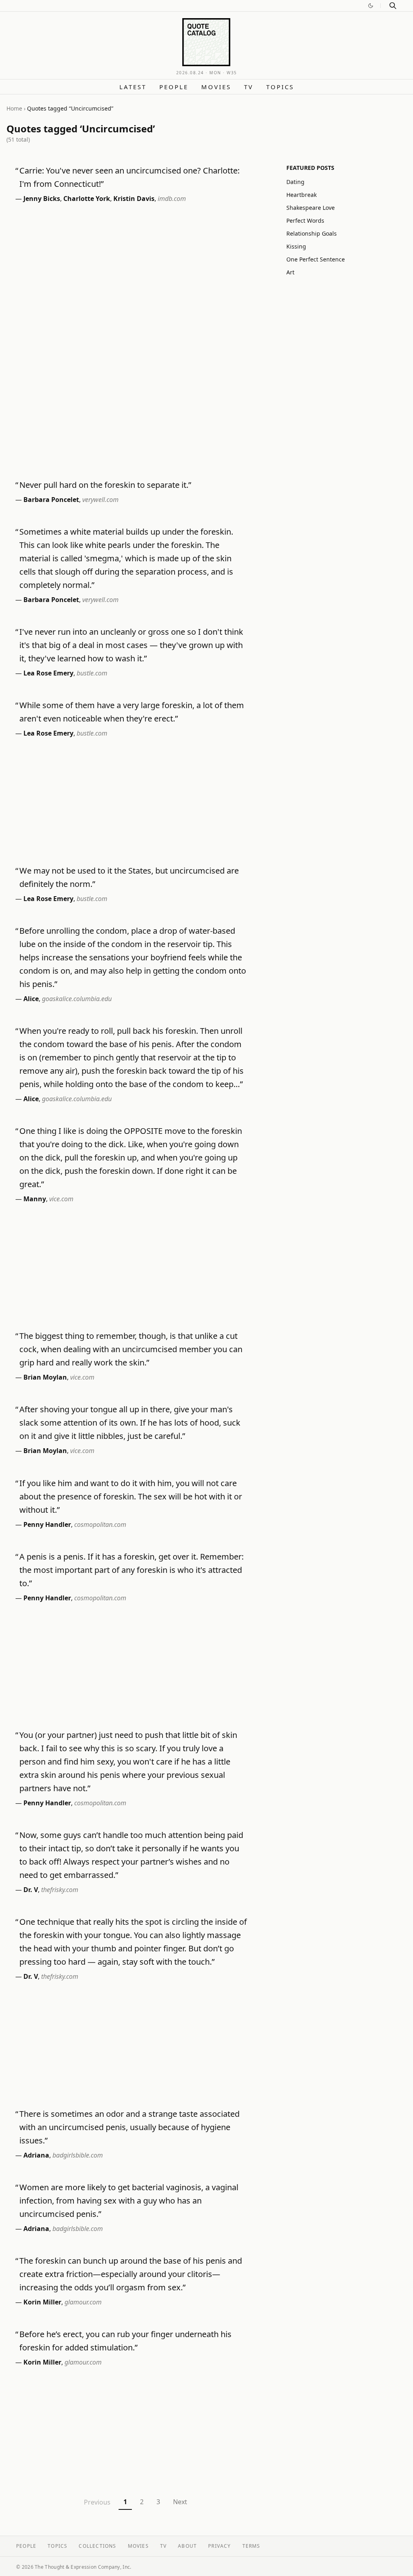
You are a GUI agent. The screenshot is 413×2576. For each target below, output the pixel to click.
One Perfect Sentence (316, 259)
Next (180, 2502)
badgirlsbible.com (78, 2155)
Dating (295, 182)
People (174, 87)
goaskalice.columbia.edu (77, 999)
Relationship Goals (312, 233)
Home (14, 108)
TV (249, 87)
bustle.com (92, 673)
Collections (97, 2546)
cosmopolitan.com (100, 1524)
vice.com (61, 1199)
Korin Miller (42, 2302)
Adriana (36, 2155)
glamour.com (83, 2302)
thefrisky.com (60, 1890)
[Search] (393, 6)
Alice (31, 999)
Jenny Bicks (42, 199)
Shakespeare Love (311, 208)
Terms (251, 2546)
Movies (216, 87)
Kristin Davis (134, 199)
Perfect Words (305, 221)
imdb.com (172, 199)
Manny (35, 1199)
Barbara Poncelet (51, 500)
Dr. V (31, 1890)
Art (290, 272)
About (187, 2546)
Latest (133, 87)
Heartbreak (301, 195)
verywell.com (100, 500)
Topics (280, 87)
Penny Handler (47, 1524)
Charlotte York (87, 199)
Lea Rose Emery (48, 673)
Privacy (219, 2546)
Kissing (296, 246)
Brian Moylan (45, 1377)
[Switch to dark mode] (371, 6)
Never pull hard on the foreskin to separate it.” (105, 485)
